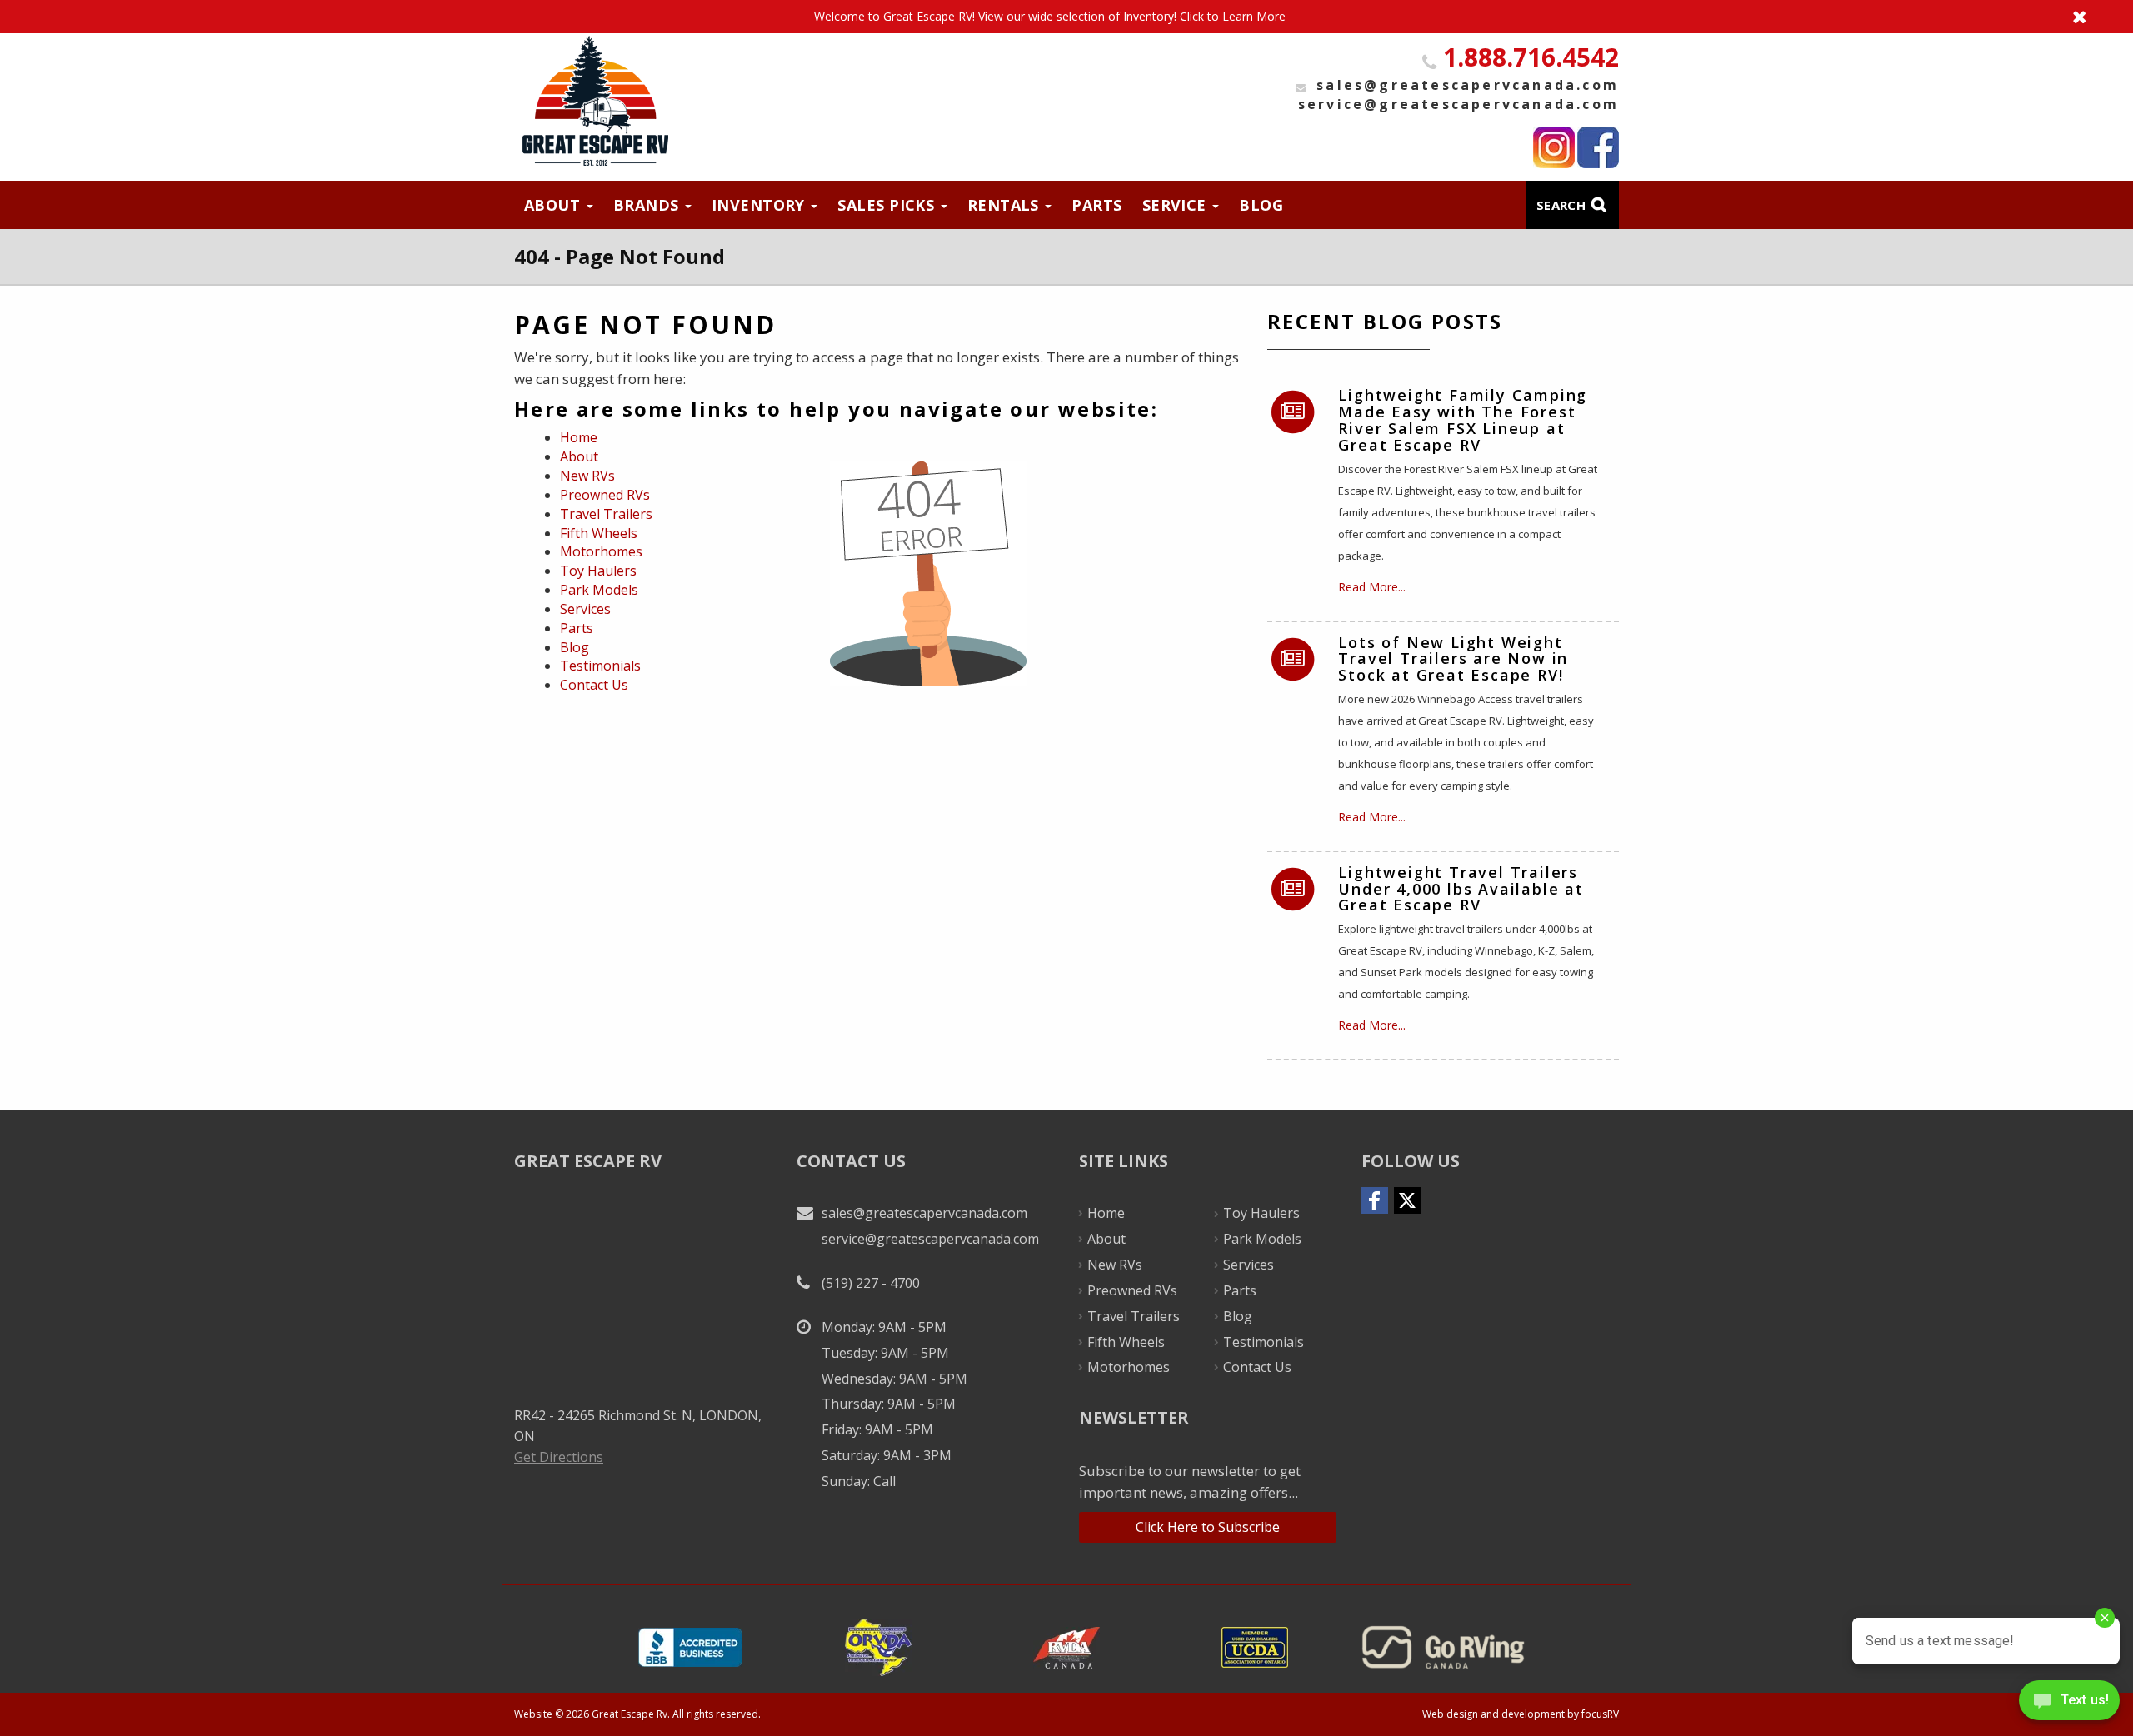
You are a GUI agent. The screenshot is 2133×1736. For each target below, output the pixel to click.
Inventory (761, 205)
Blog (1261, 205)
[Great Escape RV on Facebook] (1598, 147)
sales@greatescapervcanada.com (1468, 85)
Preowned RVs (605, 495)
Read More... (1372, 587)
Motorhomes (601, 551)
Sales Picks (888, 205)
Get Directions (559, 1457)
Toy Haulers (598, 571)
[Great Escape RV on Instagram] (1554, 147)
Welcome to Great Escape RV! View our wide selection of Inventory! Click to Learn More (1066, 17)
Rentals (1006, 205)
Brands (648, 205)
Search (1561, 205)
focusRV (1600, 1714)
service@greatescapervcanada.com (1459, 104)
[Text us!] (2069, 1703)
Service (1177, 205)
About (554, 205)
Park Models (599, 590)
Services (585, 609)
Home (579, 437)
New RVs (587, 476)
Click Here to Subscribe (1208, 1527)
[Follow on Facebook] (1375, 1200)
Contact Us (594, 685)
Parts (1096, 205)
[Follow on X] (1407, 1200)
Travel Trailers (606, 514)
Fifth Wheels (599, 533)
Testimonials (600, 666)
